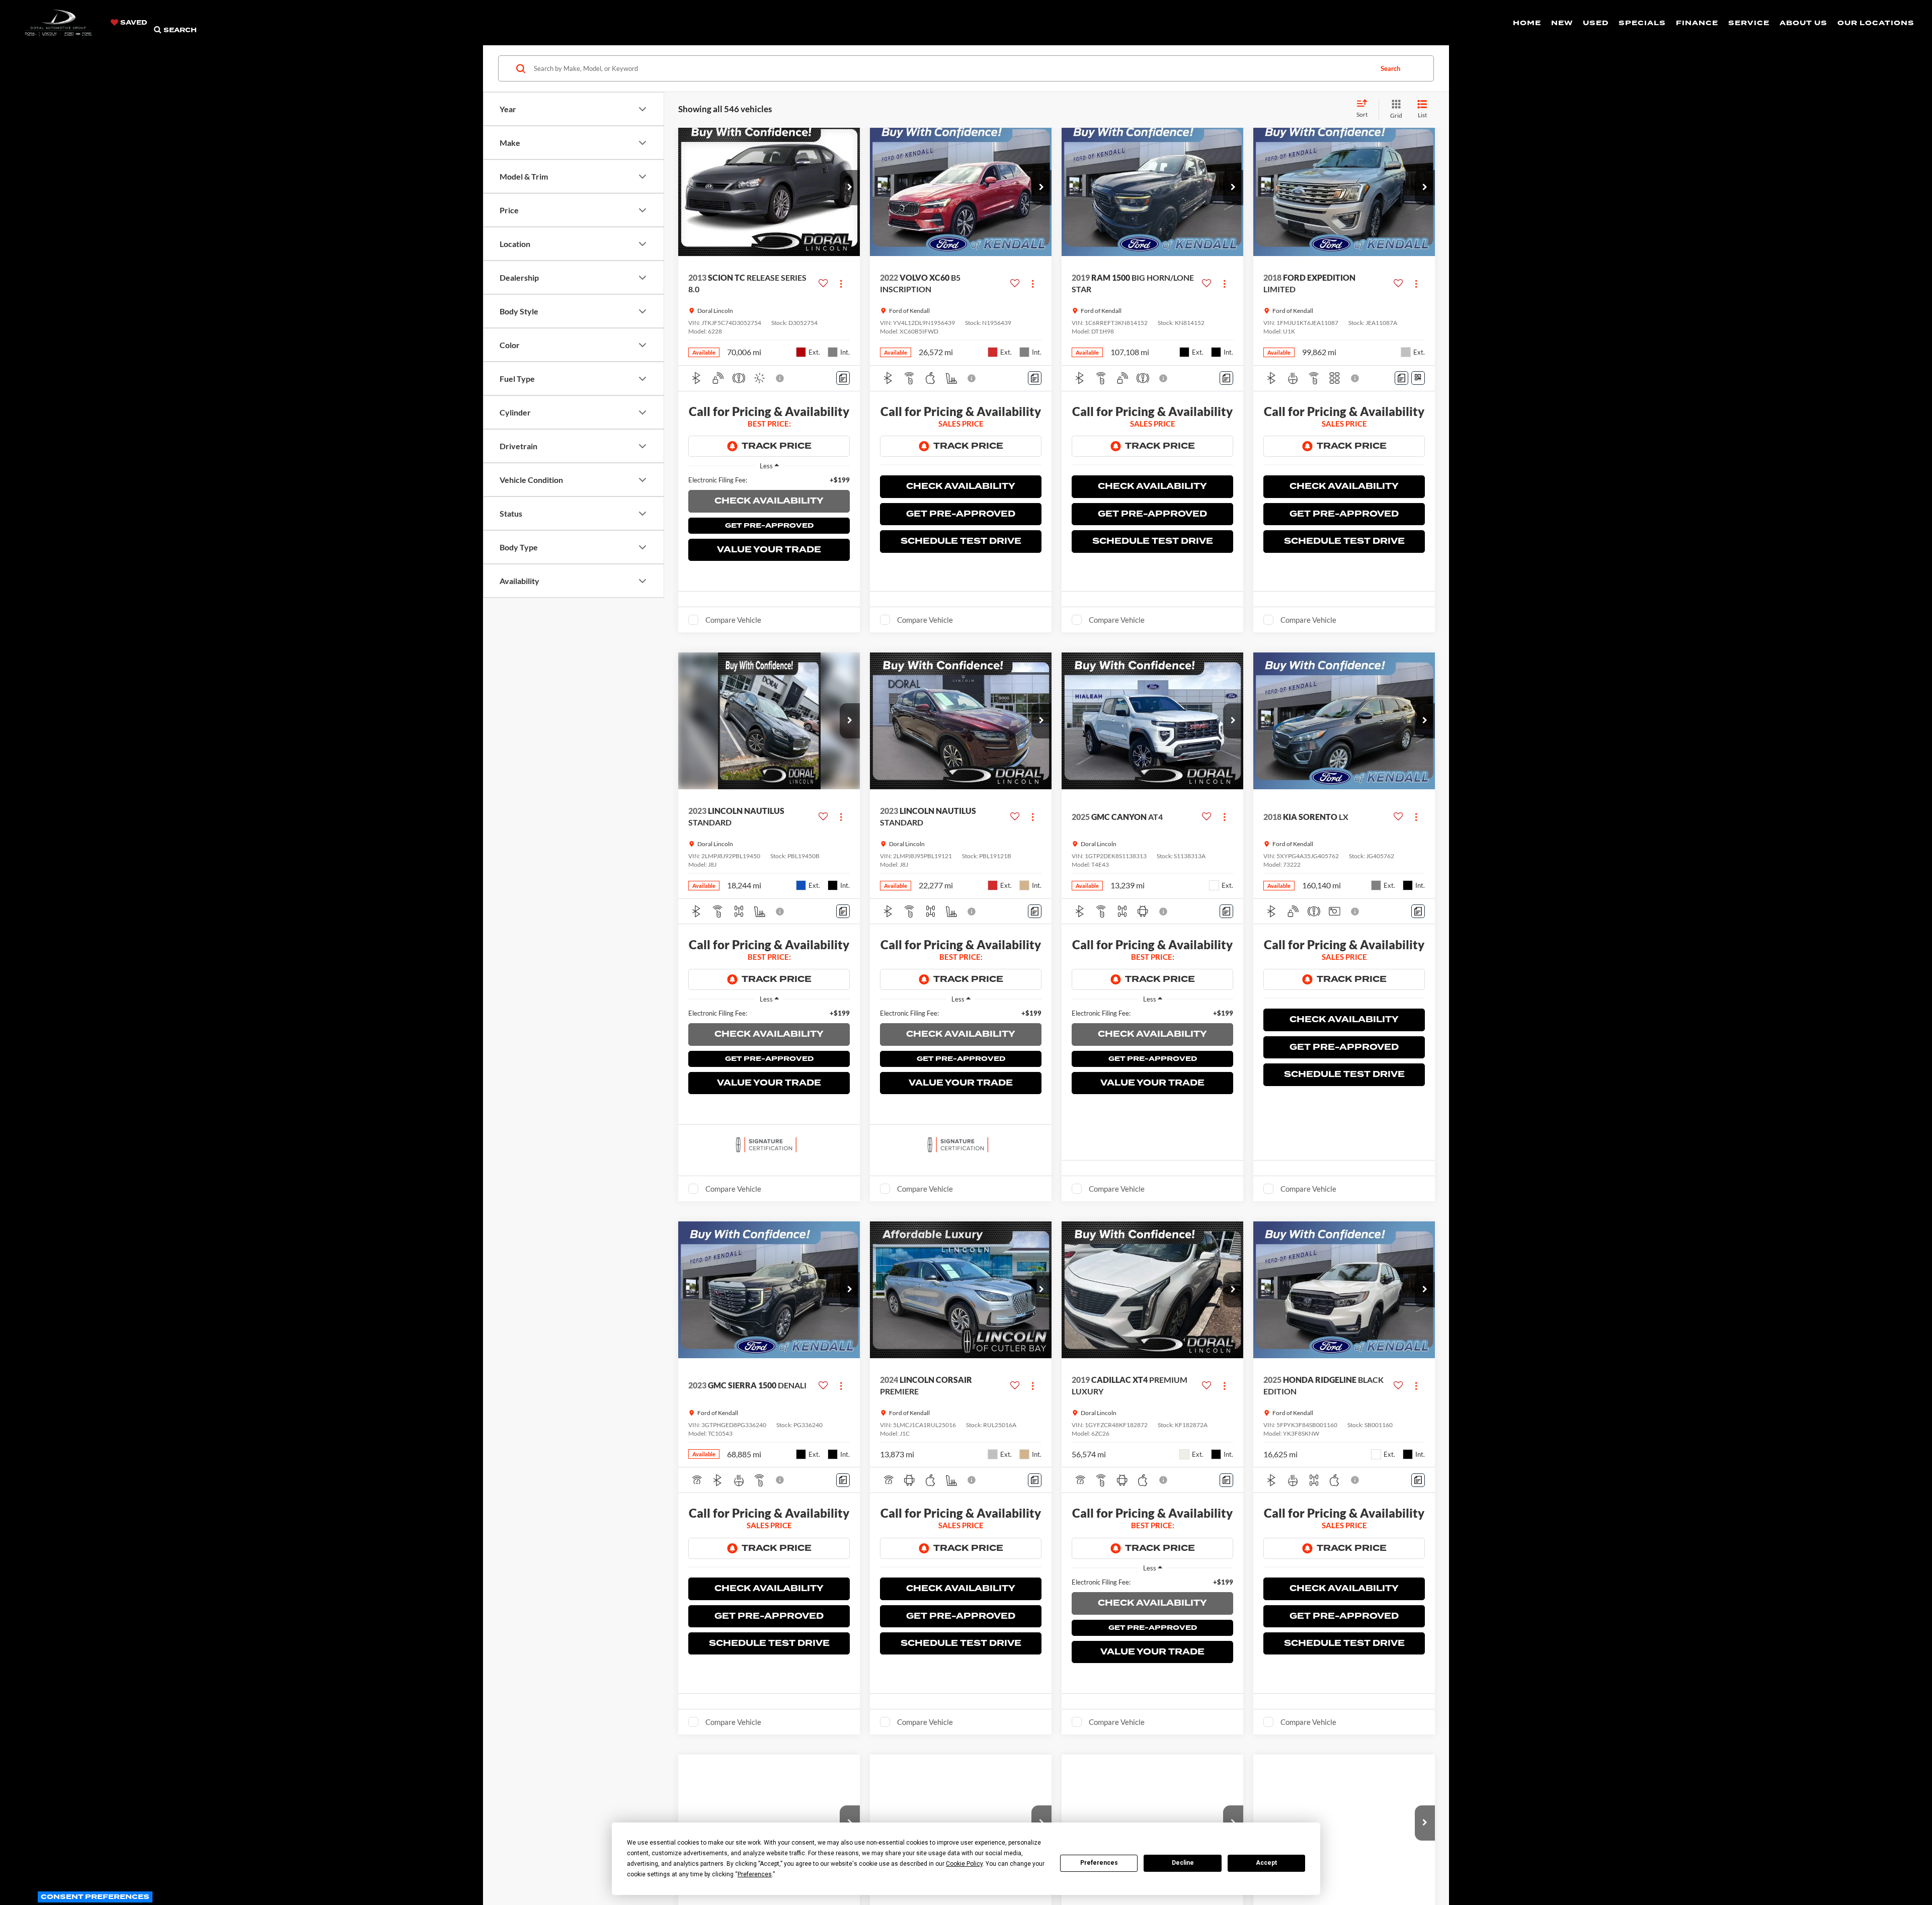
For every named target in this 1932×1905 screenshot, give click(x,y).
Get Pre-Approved (769, 525)
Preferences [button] (755, 1874)
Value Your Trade (769, 550)
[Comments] (843, 378)
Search (1390, 68)
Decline (1183, 1863)
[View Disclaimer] (780, 378)
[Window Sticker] (1418, 378)
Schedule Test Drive (961, 541)
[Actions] (841, 283)
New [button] (1562, 23)
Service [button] (1749, 23)
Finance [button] (1697, 23)
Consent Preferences (95, 1897)
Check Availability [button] (769, 501)
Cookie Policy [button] (964, 1864)
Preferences (1099, 1863)
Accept (1266, 1863)
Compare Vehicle (733, 620)
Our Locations (1876, 23)
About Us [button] (1803, 23)
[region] (769, 480)
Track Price (777, 446)
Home (1527, 23)
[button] (850, 188)
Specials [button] (1642, 23)
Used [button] (1596, 23)
